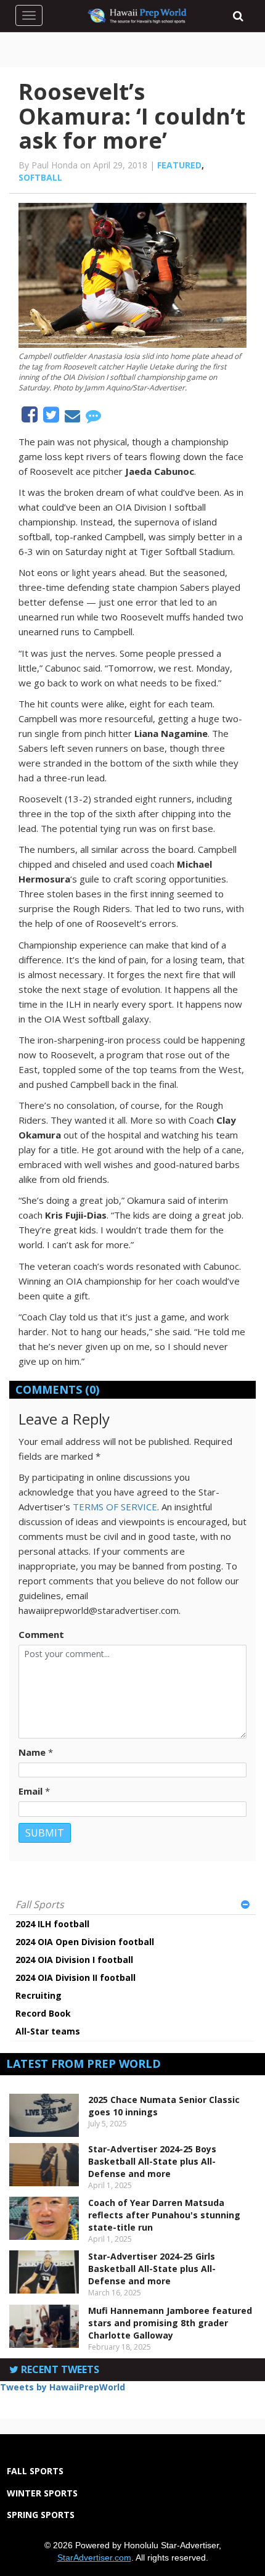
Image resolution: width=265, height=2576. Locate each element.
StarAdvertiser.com (94, 2557)
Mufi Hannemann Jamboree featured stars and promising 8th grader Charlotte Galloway (170, 2323)
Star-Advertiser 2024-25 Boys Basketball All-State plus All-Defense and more (152, 2161)
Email (31, 1791)
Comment (41, 1634)
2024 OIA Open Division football (85, 1942)
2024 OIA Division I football (74, 1960)
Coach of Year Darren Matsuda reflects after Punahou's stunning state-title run (164, 2215)
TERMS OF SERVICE (115, 1507)
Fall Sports (40, 1904)
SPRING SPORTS (41, 2515)
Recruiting (39, 1995)
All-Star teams (48, 2031)
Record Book (43, 2013)
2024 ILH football (52, 1924)
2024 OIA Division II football (75, 1977)
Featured (179, 165)
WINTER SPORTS (42, 2493)
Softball (40, 177)
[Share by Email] (74, 418)
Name (32, 1752)
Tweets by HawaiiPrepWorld (63, 2387)
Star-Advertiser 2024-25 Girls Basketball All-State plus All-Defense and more (152, 2269)
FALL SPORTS (35, 2471)
